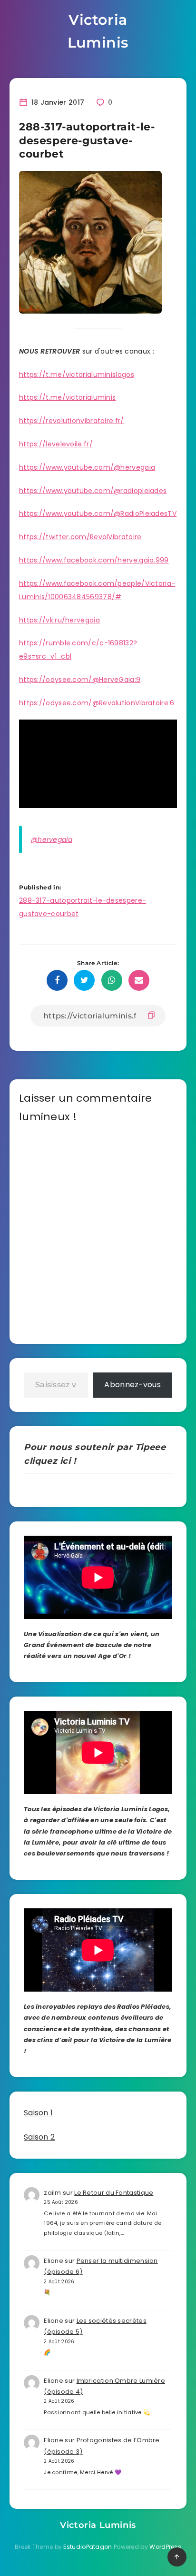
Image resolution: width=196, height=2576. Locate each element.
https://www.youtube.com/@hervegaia (87, 467)
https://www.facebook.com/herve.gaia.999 (94, 560)
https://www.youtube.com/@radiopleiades (93, 491)
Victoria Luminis (98, 31)
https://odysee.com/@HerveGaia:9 (80, 680)
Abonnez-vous (132, 1385)
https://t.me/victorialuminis (67, 397)
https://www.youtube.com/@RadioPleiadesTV (98, 513)
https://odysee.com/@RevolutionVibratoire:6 (97, 703)
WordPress (165, 2547)
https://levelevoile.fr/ (56, 444)
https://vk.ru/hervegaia (59, 620)
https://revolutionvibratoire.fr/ (72, 421)
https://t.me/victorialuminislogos (77, 375)
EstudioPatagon (88, 2547)
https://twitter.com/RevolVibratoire (80, 537)
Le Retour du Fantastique (114, 2193)
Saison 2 (39, 2137)
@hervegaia (52, 839)
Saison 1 (38, 2113)
